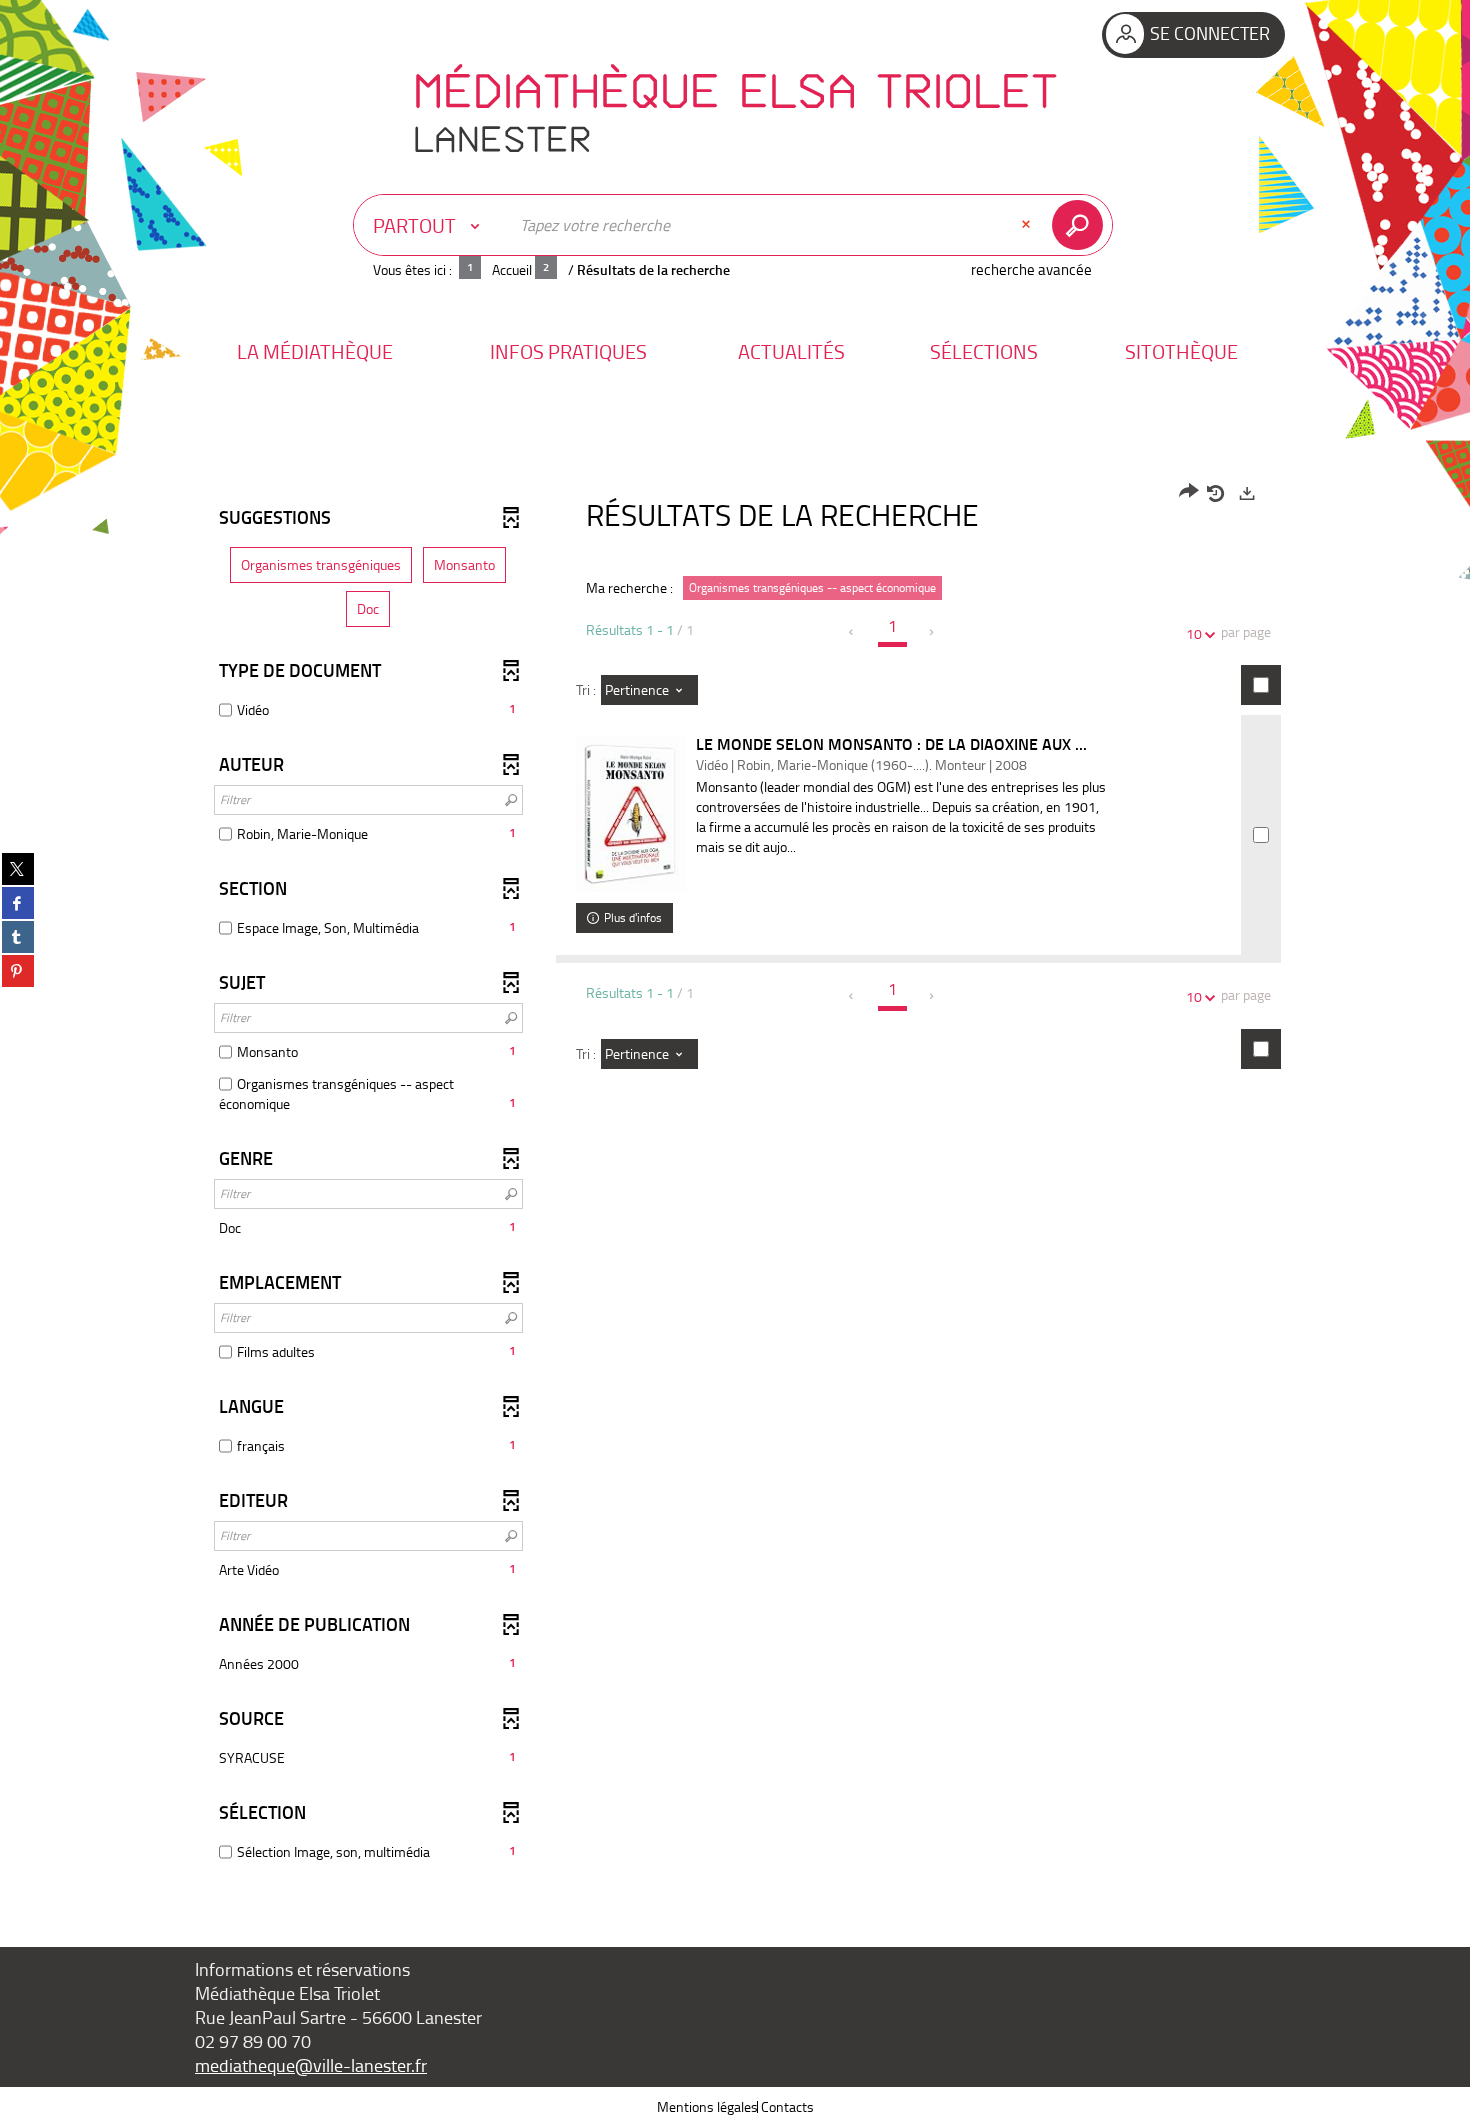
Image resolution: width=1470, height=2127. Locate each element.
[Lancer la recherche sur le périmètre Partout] (1081, 225)
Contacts (787, 2106)
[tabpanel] (735, 1175)
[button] (315, 351)
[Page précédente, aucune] (852, 632)
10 (1194, 633)
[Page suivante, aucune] (932, 632)
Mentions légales (707, 2106)
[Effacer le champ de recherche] (1028, 225)
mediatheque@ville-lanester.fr (311, 2065)
